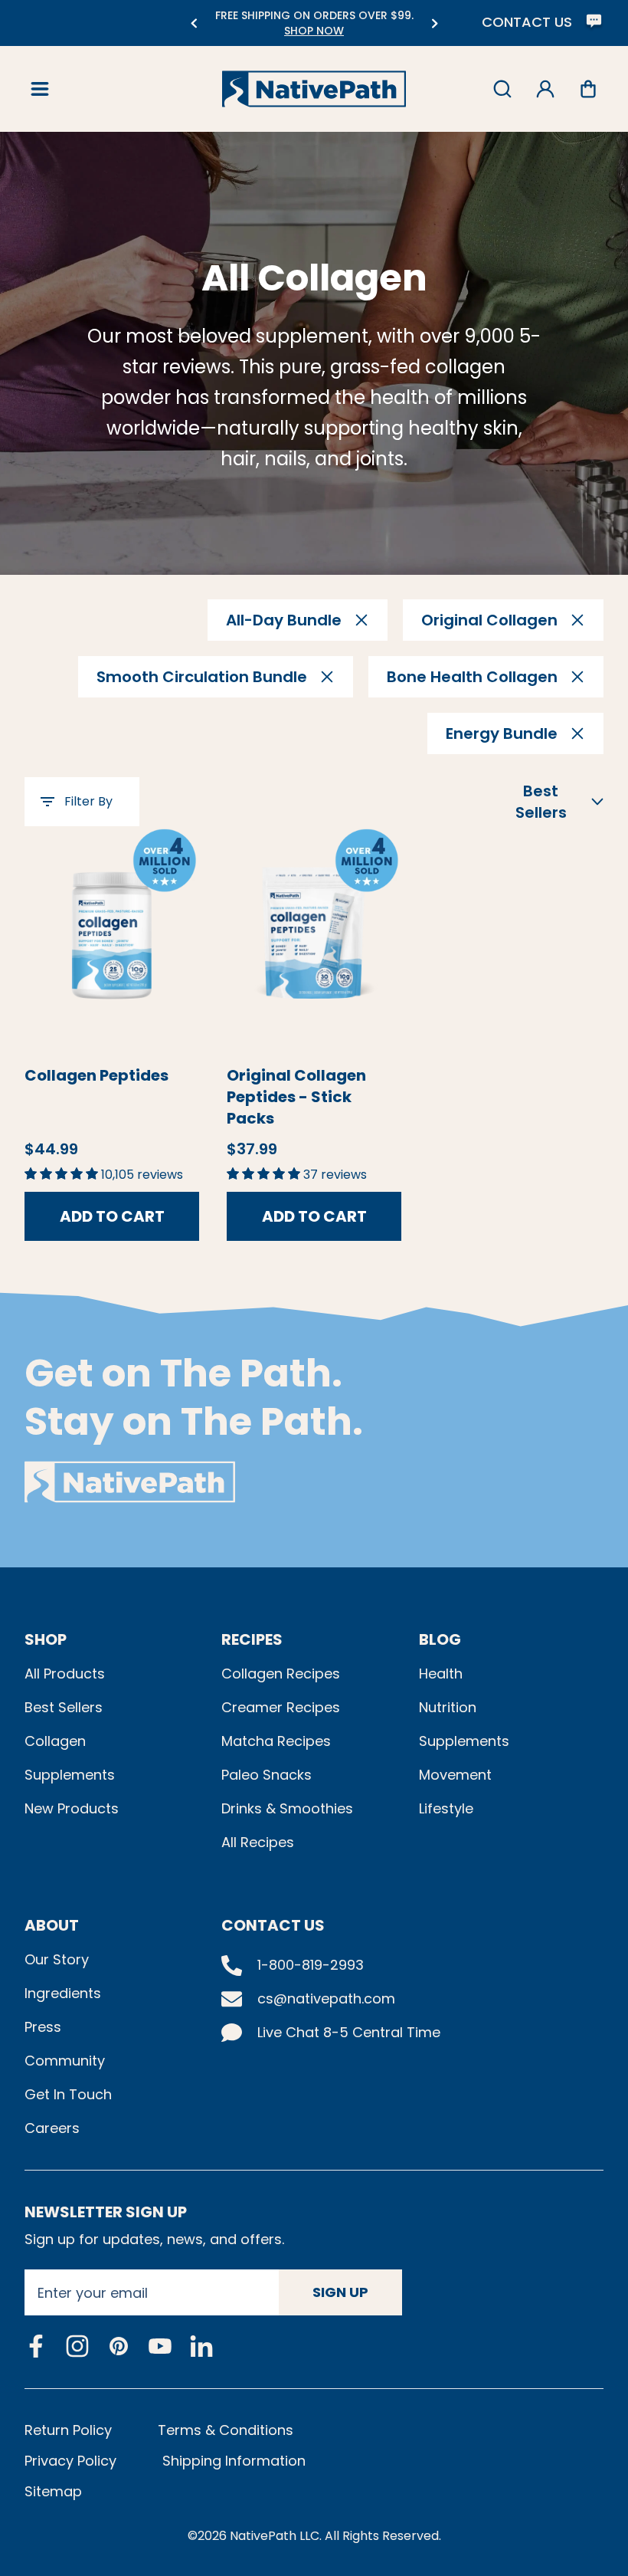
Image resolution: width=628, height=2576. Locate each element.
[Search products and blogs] (502, 89)
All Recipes (258, 1842)
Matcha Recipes (276, 1741)
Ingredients (63, 1993)
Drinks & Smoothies (287, 1808)
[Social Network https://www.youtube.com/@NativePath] (160, 2346)
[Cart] (588, 89)
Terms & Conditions (226, 2430)
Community (65, 2061)
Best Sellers (64, 1707)
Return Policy (68, 2430)
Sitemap (53, 2491)
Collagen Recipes (281, 1674)
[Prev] (193, 23)
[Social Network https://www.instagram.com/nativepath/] (77, 2346)
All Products (65, 1674)
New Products (72, 1808)
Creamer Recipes (281, 1707)
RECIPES (252, 1639)
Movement (455, 1775)
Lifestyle (446, 1808)
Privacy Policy (70, 2461)
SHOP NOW (314, 31)
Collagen (55, 1741)
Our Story (57, 1959)
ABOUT (52, 1925)
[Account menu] (545, 89)
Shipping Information (234, 2461)
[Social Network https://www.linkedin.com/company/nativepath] (201, 2346)
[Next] (435, 23)
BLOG (440, 1639)
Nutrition (448, 1707)
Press (43, 2027)
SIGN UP (340, 2292)
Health (441, 1674)
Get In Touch (68, 2094)
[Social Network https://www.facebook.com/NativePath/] (36, 2346)
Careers (52, 2128)
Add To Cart (112, 1216)
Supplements (70, 1775)
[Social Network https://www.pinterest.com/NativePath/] (119, 2346)
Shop (46, 1639)
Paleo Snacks (267, 1775)
